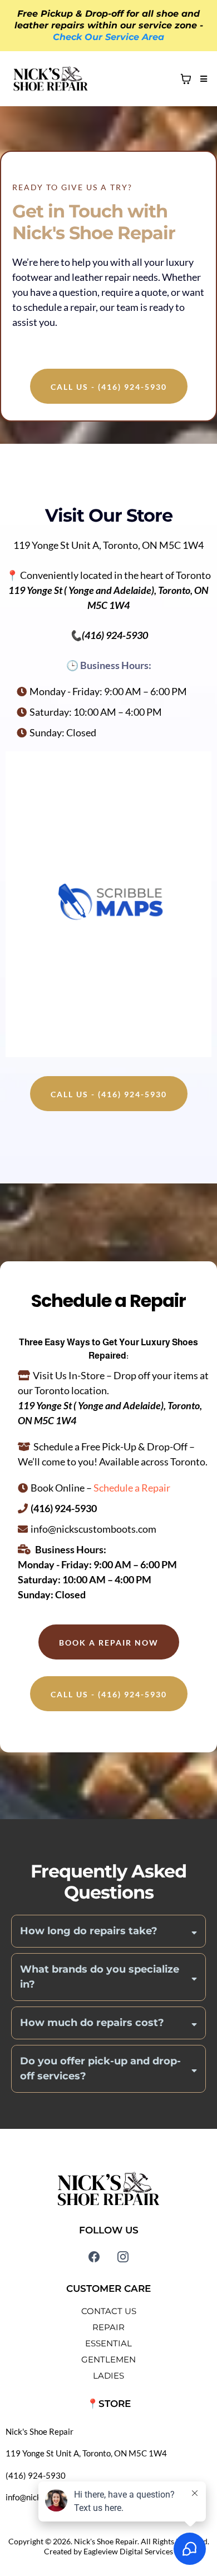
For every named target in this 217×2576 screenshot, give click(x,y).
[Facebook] (94, 2257)
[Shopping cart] (186, 79)
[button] (202, 79)
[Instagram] (123, 2257)
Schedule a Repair (132, 1488)
